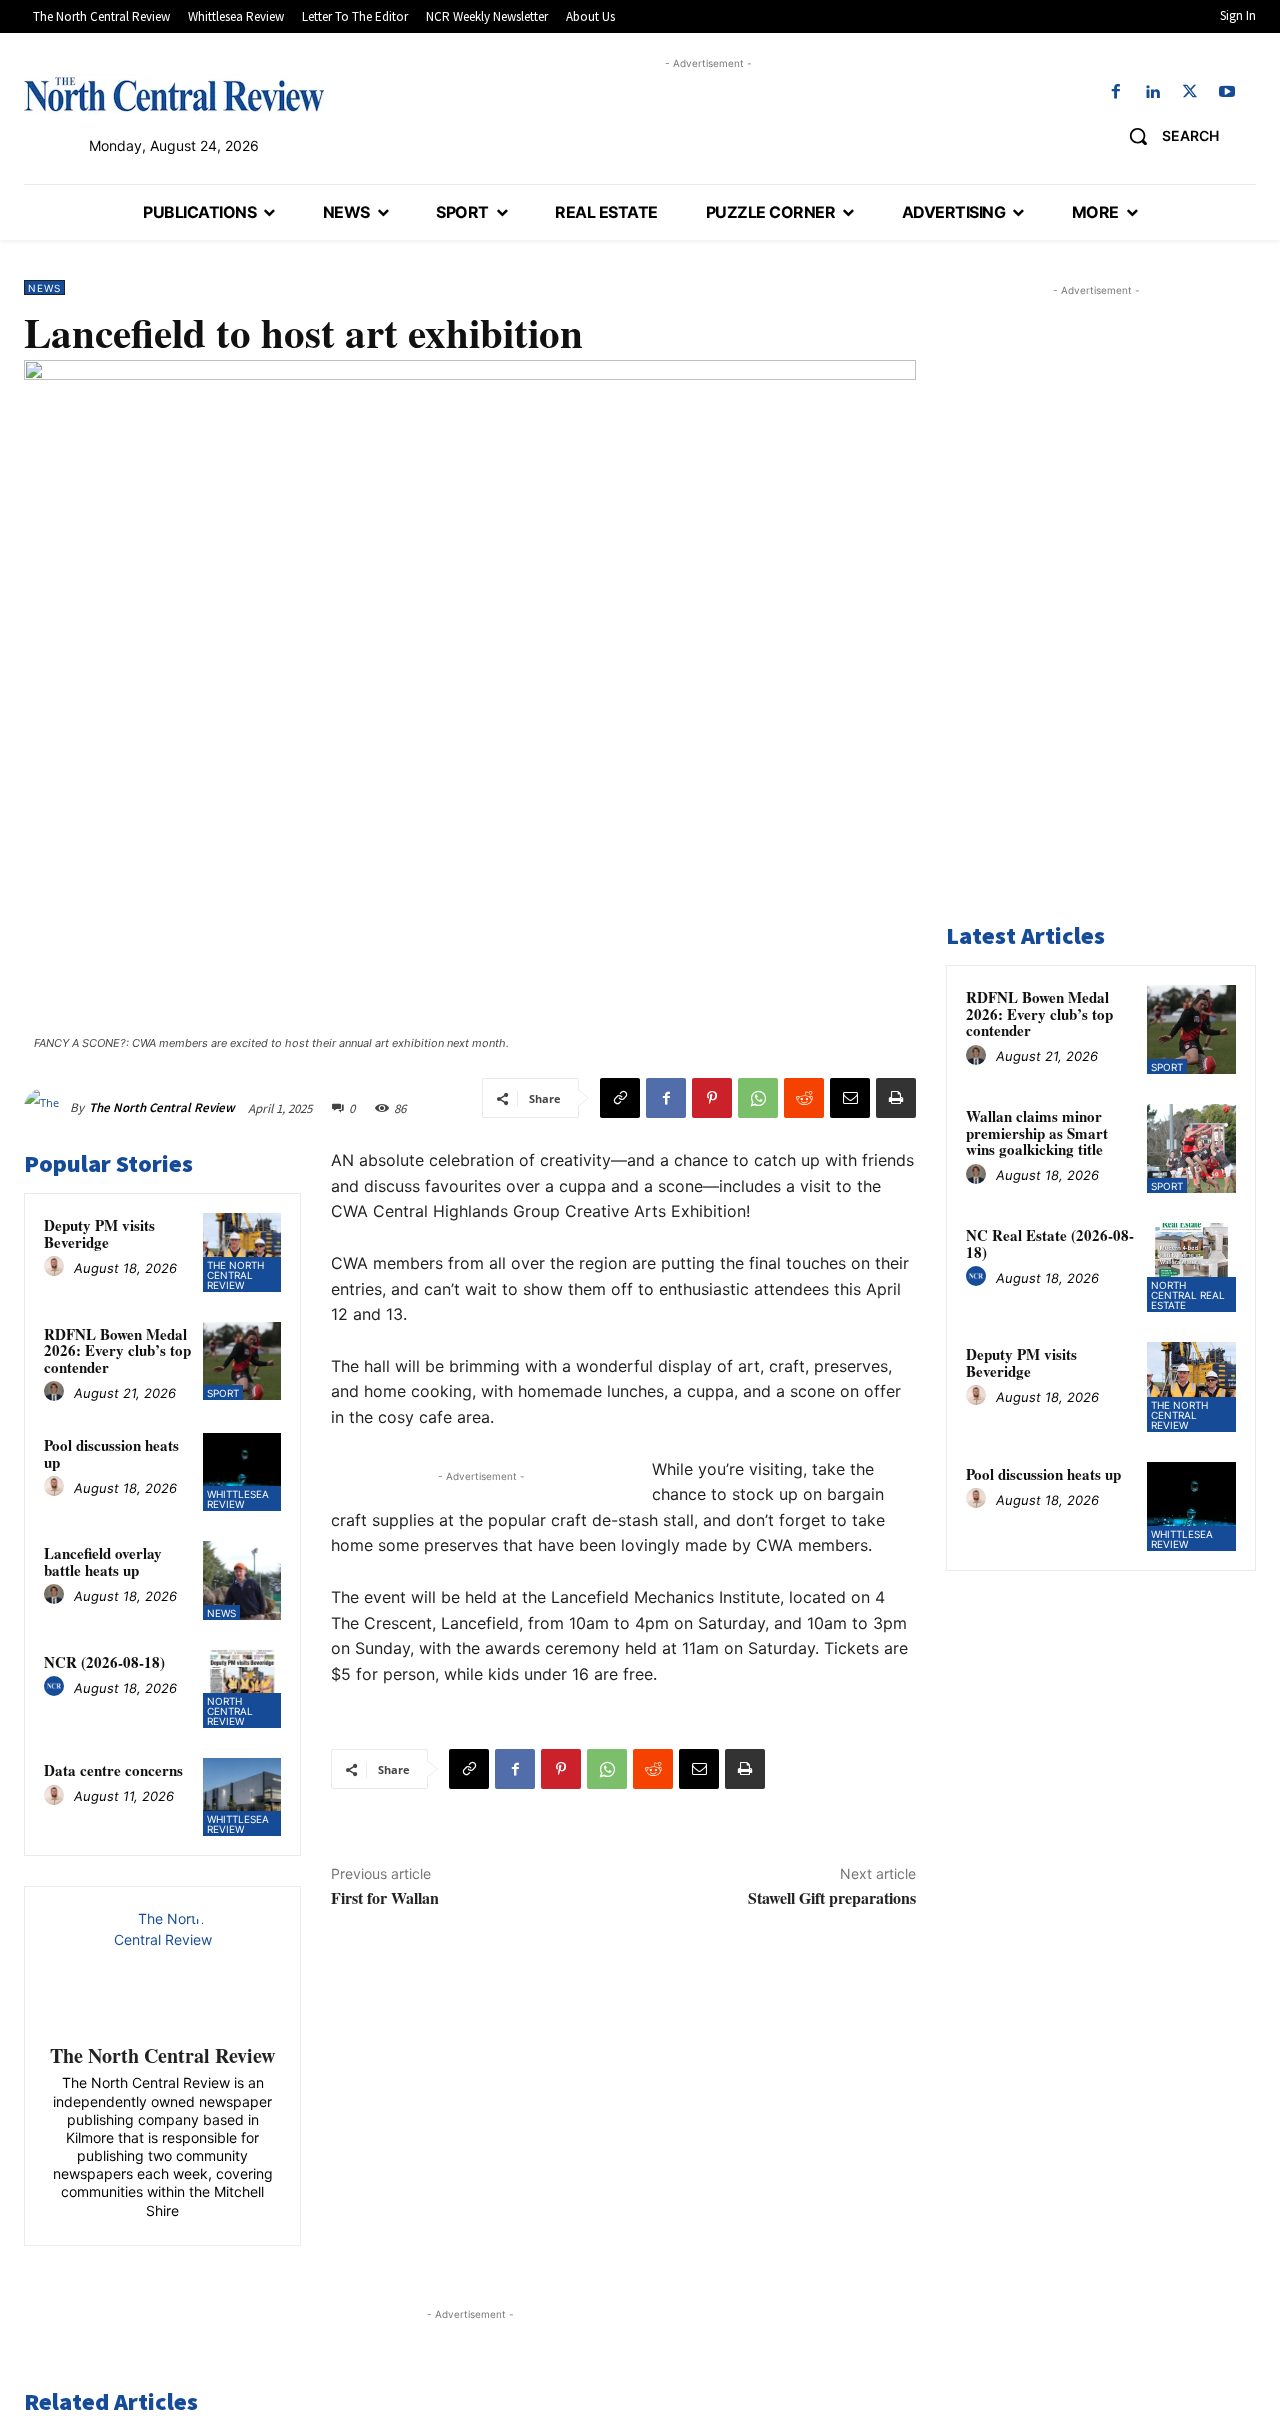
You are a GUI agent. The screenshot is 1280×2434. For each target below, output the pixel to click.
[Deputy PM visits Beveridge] (242, 1252)
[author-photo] (57, 1267)
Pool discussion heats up (111, 1453)
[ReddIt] (804, 1098)
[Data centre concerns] (242, 1797)
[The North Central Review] (47, 1108)
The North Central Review (162, 1107)
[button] (1166, 136)
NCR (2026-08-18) (104, 1662)
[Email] (850, 1098)
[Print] (896, 1098)
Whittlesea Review (238, 1499)
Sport (223, 1393)
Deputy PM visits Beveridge (99, 1233)
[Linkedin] (1152, 92)
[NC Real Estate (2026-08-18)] (1191, 1267)
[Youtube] (1227, 92)
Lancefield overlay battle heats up (103, 1561)
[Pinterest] (712, 1098)
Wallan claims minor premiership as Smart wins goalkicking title (1037, 1132)
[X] (1190, 92)
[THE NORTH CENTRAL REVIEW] (174, 94)
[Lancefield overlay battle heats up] (242, 1580)
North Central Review (230, 1711)
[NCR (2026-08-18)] (242, 1689)
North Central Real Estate (1188, 1295)
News (44, 288)
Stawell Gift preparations (832, 1897)
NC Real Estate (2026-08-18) (1050, 1243)
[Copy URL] (620, 1098)
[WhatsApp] (758, 1098)
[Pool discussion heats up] (242, 1472)
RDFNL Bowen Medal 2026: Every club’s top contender (117, 1350)
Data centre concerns (113, 1770)
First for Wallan (385, 1897)
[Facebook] (1115, 92)
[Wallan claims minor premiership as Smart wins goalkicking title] (1191, 1148)
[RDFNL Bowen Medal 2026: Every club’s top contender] (242, 1361)
